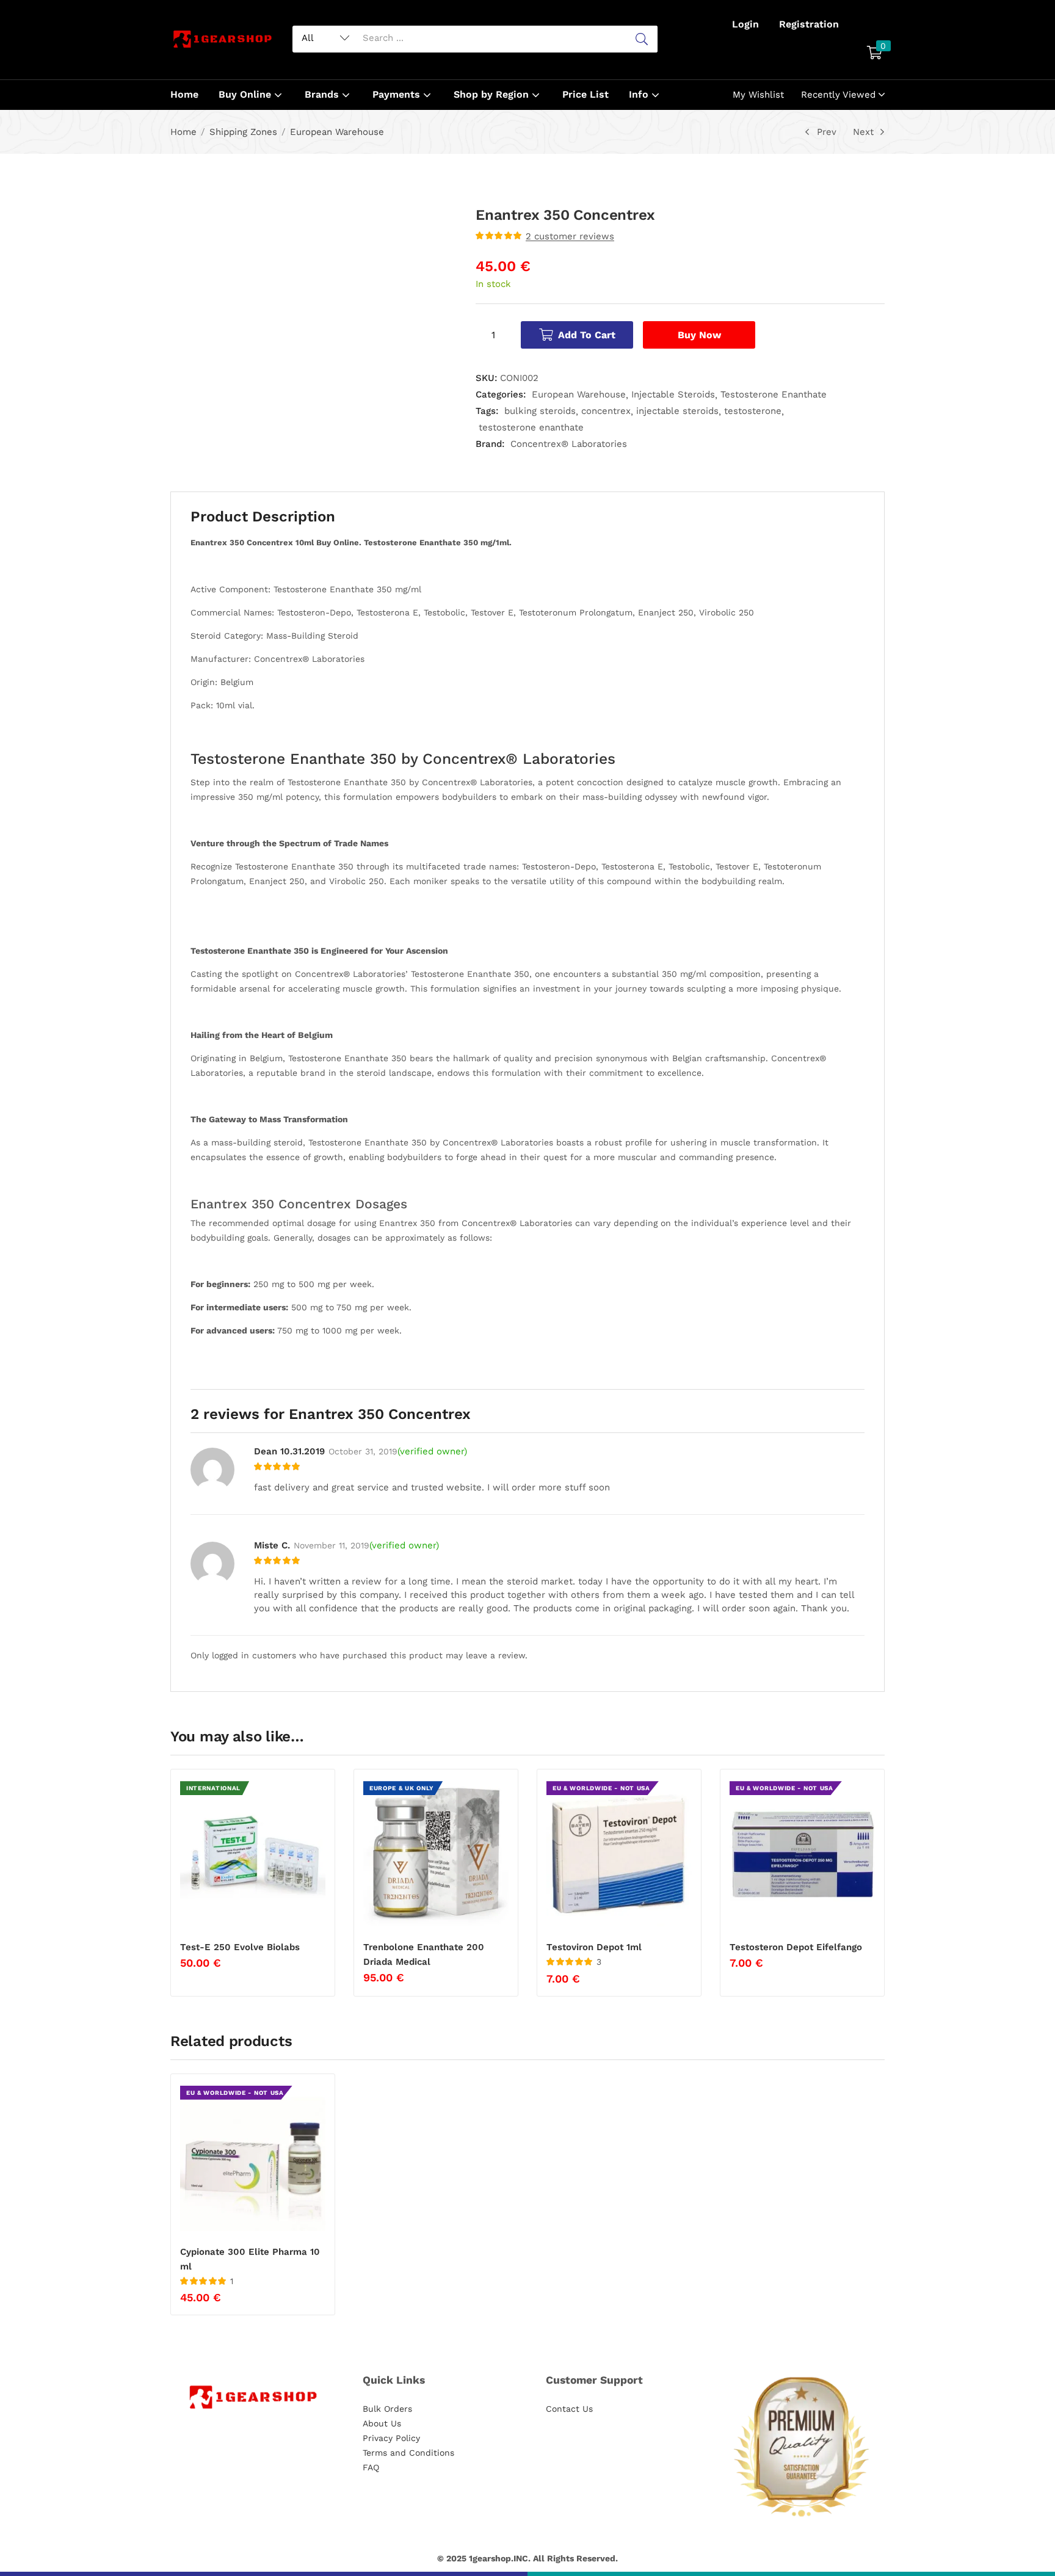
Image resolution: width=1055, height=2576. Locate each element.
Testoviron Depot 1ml (594, 1947)
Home (184, 94)
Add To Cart (587, 335)
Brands (323, 94)
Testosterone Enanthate (774, 394)
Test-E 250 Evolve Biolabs (240, 1947)
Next (863, 132)
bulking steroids (540, 411)
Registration (809, 24)
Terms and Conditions (408, 2453)
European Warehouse (337, 132)
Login (745, 24)
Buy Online (246, 94)
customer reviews (570, 236)
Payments (398, 94)
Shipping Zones (243, 132)
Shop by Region (493, 94)
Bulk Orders (387, 2409)
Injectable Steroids (673, 394)
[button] (875, 54)
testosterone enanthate (531, 427)
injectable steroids (677, 411)
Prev (827, 132)
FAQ (371, 2467)
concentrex (606, 411)
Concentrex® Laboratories (569, 444)
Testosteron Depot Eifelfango (796, 1947)
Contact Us (569, 2409)
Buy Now (699, 335)
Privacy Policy (391, 2438)
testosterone (753, 411)
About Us (382, 2423)
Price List (586, 94)
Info (640, 94)
